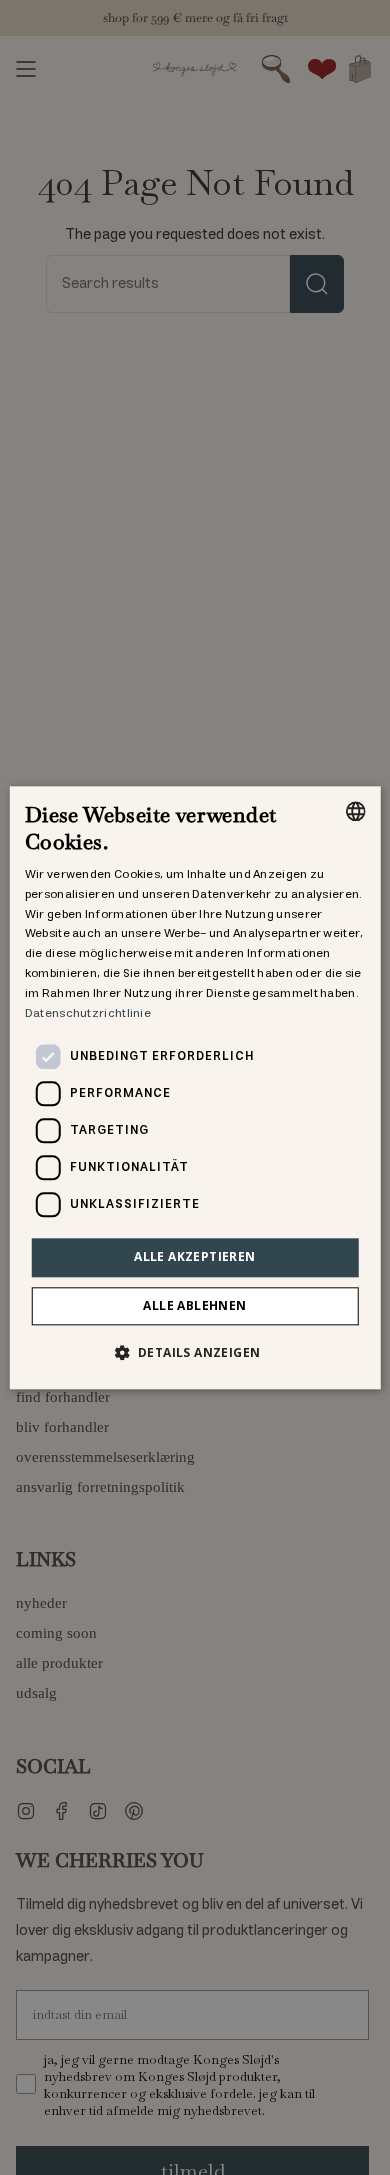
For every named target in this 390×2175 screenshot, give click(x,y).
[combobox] (355, 811)
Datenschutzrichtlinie (88, 1013)
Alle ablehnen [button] (194, 1305)
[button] (195, 1352)
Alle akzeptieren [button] (194, 1257)
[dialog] (195, 1087)
